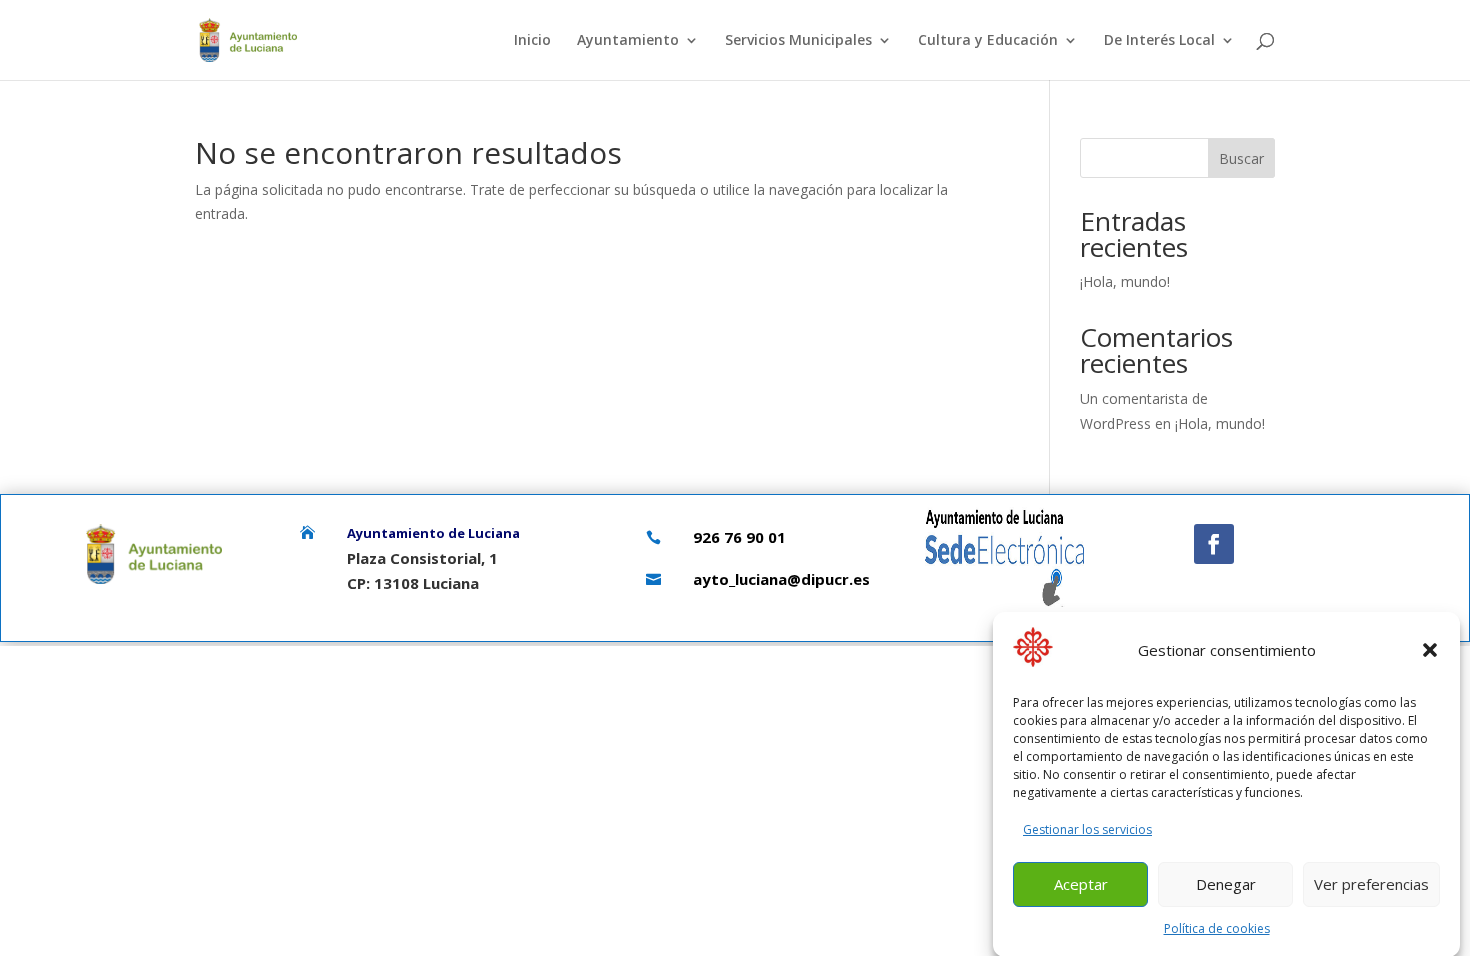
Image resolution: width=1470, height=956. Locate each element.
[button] (1430, 650)
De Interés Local (1159, 41)
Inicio (532, 41)
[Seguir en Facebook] (1214, 544)
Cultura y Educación (988, 41)
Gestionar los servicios (1087, 828)
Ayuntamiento (628, 41)
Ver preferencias (1371, 884)
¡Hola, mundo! (1125, 281)
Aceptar (1081, 884)
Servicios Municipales (798, 41)
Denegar (1226, 884)
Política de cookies (1217, 928)
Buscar (1241, 158)
